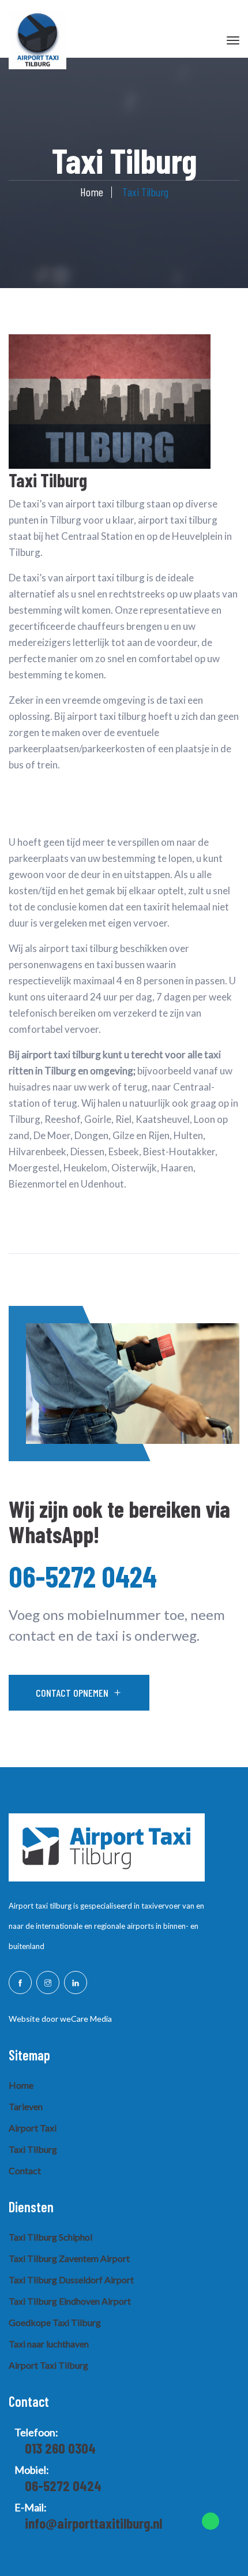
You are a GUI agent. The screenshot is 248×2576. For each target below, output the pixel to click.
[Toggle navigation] (233, 40)
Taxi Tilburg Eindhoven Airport (70, 2301)
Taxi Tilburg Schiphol (50, 2237)
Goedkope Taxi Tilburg (55, 2322)
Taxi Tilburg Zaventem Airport (69, 2258)
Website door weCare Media (60, 2019)
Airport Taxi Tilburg (48, 2365)
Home (92, 192)
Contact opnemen (72, 1693)
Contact (25, 2170)
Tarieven (26, 2106)
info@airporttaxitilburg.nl (93, 2523)
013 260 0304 (60, 2448)
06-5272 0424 (83, 1576)
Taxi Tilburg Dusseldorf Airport (71, 2280)
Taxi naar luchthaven (49, 2344)
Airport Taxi (33, 2128)
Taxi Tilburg (33, 2149)
